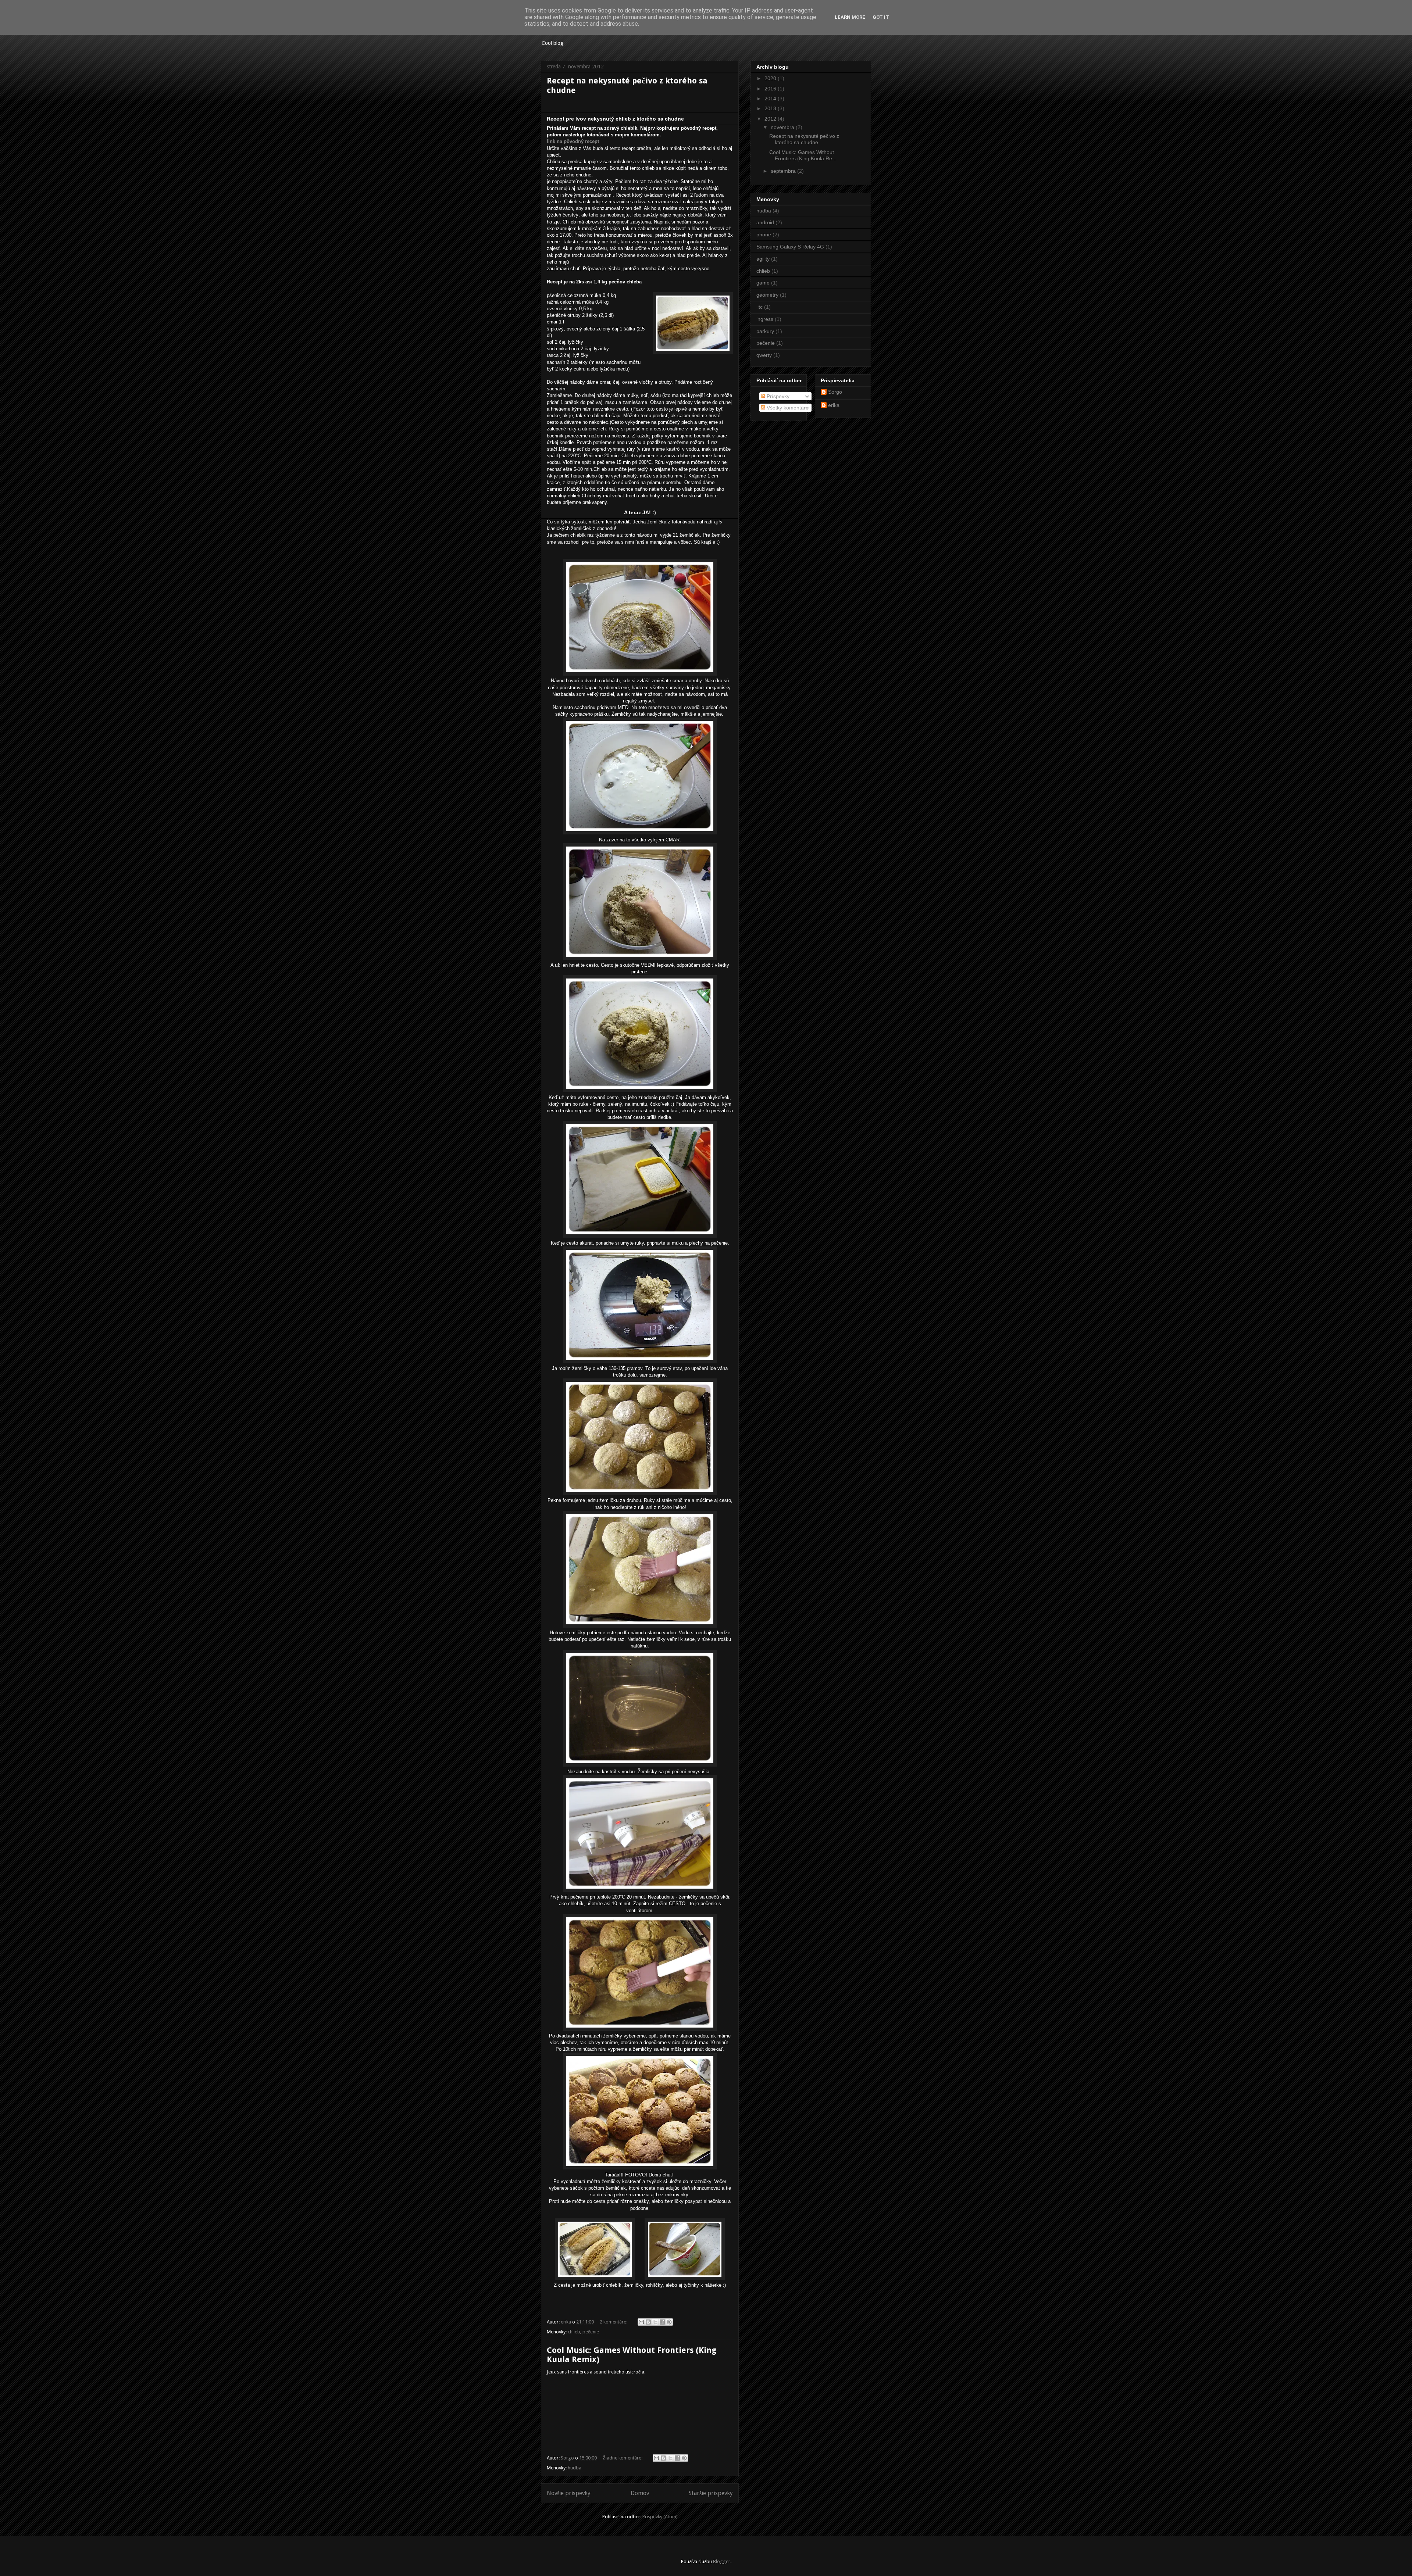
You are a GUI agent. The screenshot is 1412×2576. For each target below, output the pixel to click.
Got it (881, 17)
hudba (575, 2468)
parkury (765, 331)
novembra (783, 127)
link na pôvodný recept (573, 141)
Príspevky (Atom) (660, 2517)
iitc (760, 307)
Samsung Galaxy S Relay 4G (790, 247)
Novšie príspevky (569, 2493)
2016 (771, 89)
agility (763, 259)
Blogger (722, 2561)
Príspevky (777, 396)
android (765, 222)
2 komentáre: (614, 2322)
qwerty (764, 355)
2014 (771, 99)
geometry (767, 295)
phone (764, 235)
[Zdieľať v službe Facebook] (662, 2322)
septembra (784, 171)
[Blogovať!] (648, 2322)
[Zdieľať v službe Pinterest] (669, 2322)
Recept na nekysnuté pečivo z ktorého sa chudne (804, 139)
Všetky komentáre (787, 408)
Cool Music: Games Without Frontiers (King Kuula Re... (803, 155)
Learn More (850, 17)
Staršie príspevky (711, 2493)
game (763, 283)
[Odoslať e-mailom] (641, 2322)
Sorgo (835, 392)
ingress (765, 319)
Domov (640, 2493)
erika (834, 405)
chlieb (574, 2332)
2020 (771, 78)
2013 (771, 108)
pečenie (591, 2332)
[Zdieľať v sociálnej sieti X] (655, 2322)
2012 (771, 119)
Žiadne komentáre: (623, 2458)
